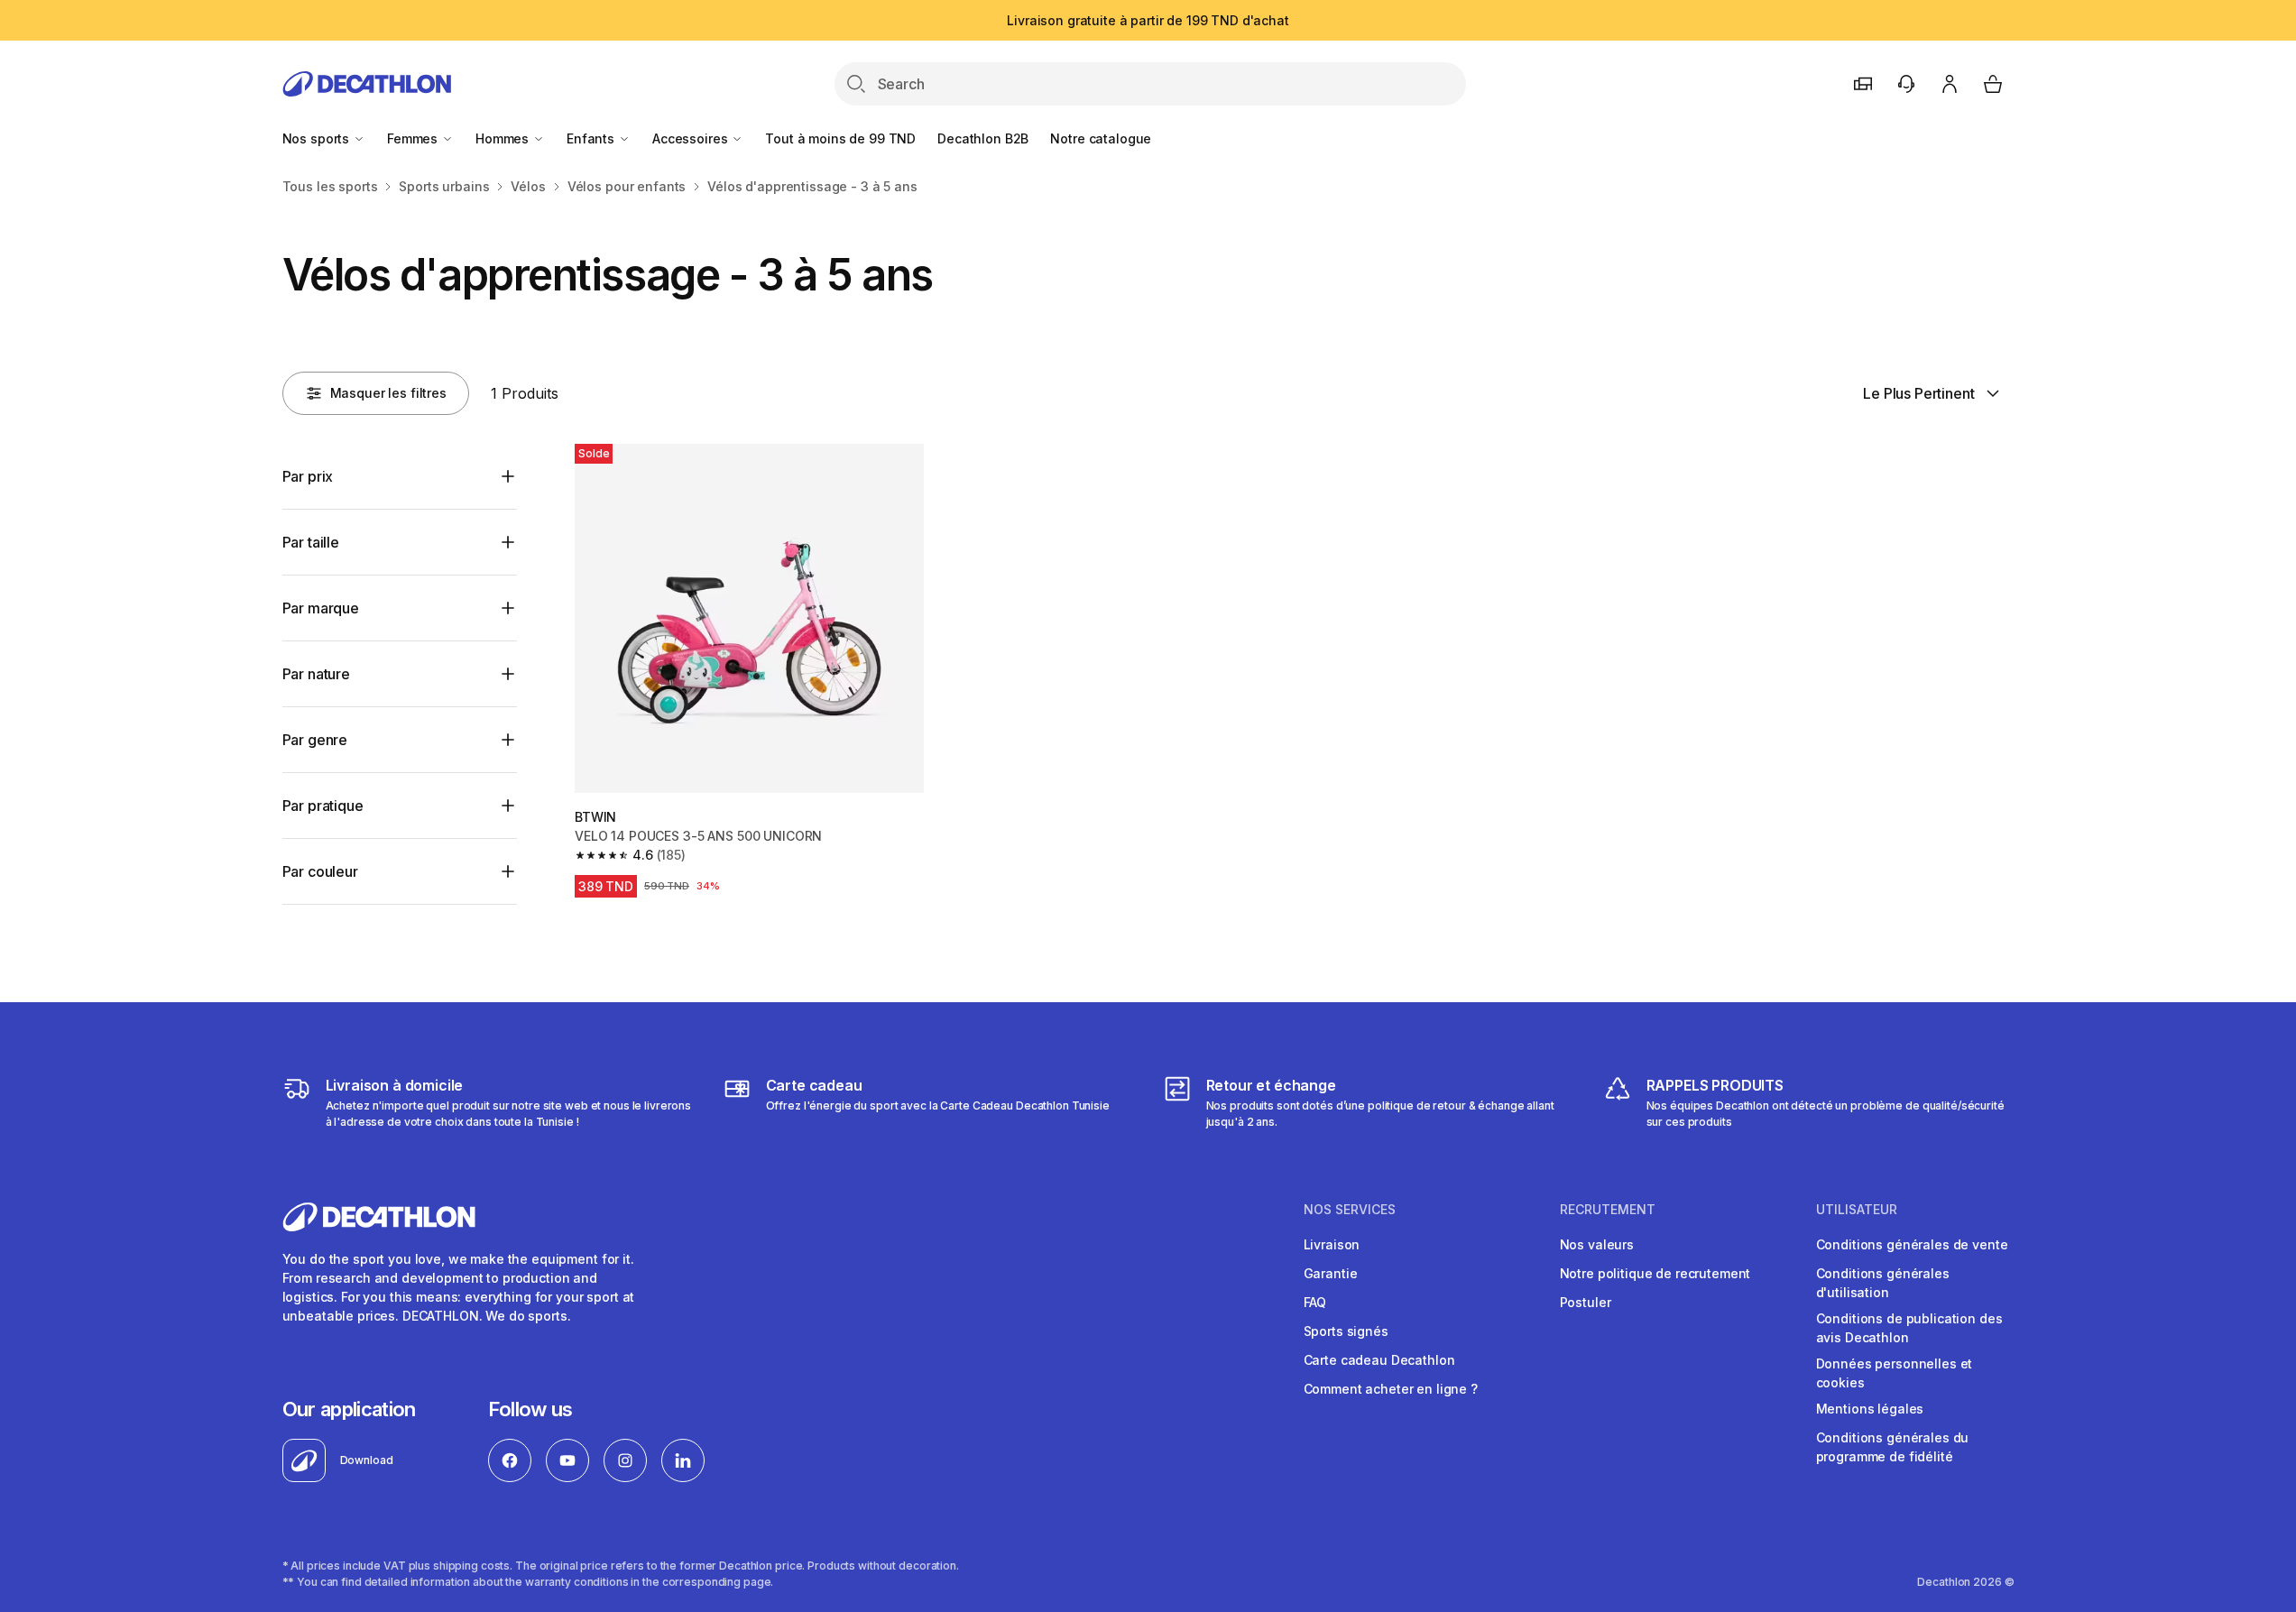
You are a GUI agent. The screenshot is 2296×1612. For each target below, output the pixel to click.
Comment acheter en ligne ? (1391, 1389)
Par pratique (323, 806)
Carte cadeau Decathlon (1379, 1360)
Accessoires (692, 138)
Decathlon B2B (983, 138)
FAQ (1315, 1302)
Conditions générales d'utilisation (1883, 1283)
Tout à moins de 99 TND (840, 138)
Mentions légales (1870, 1409)
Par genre (315, 740)
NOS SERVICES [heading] (1350, 1210)
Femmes (414, 138)
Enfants (592, 138)
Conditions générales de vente (1912, 1244)
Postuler (1586, 1302)
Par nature (316, 674)
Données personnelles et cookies (1895, 1373)
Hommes (504, 138)
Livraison (1332, 1244)
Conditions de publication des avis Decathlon (1909, 1328)
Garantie (1331, 1273)
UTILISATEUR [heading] (1857, 1210)
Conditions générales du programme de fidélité (1893, 1447)
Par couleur (320, 871)
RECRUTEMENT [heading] (1608, 1210)
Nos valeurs (1597, 1244)
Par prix (308, 476)
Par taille (311, 542)
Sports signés (1346, 1331)
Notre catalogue (1101, 138)
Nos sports (318, 138)
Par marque (321, 608)
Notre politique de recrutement (1655, 1273)
